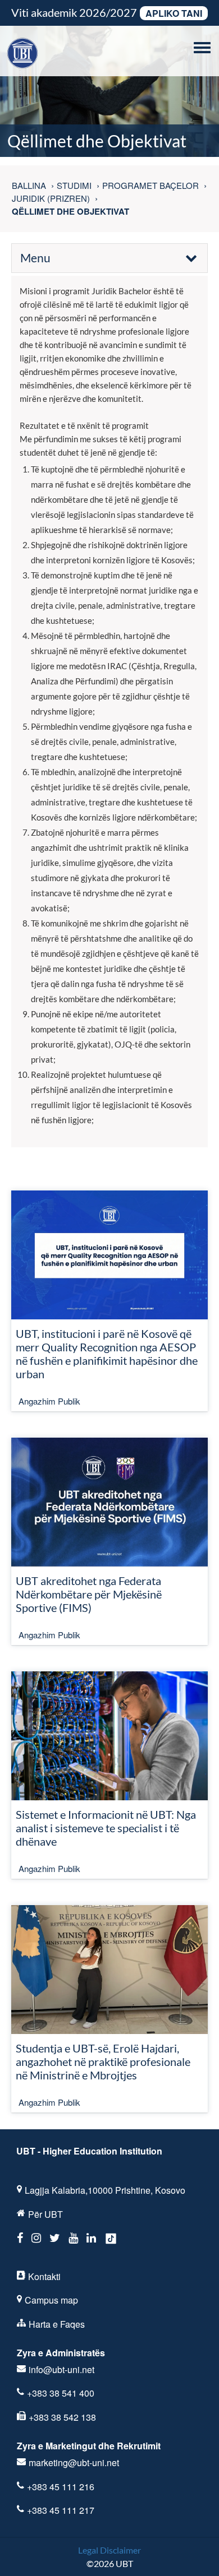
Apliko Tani (174, 13)
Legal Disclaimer (109, 2550)
